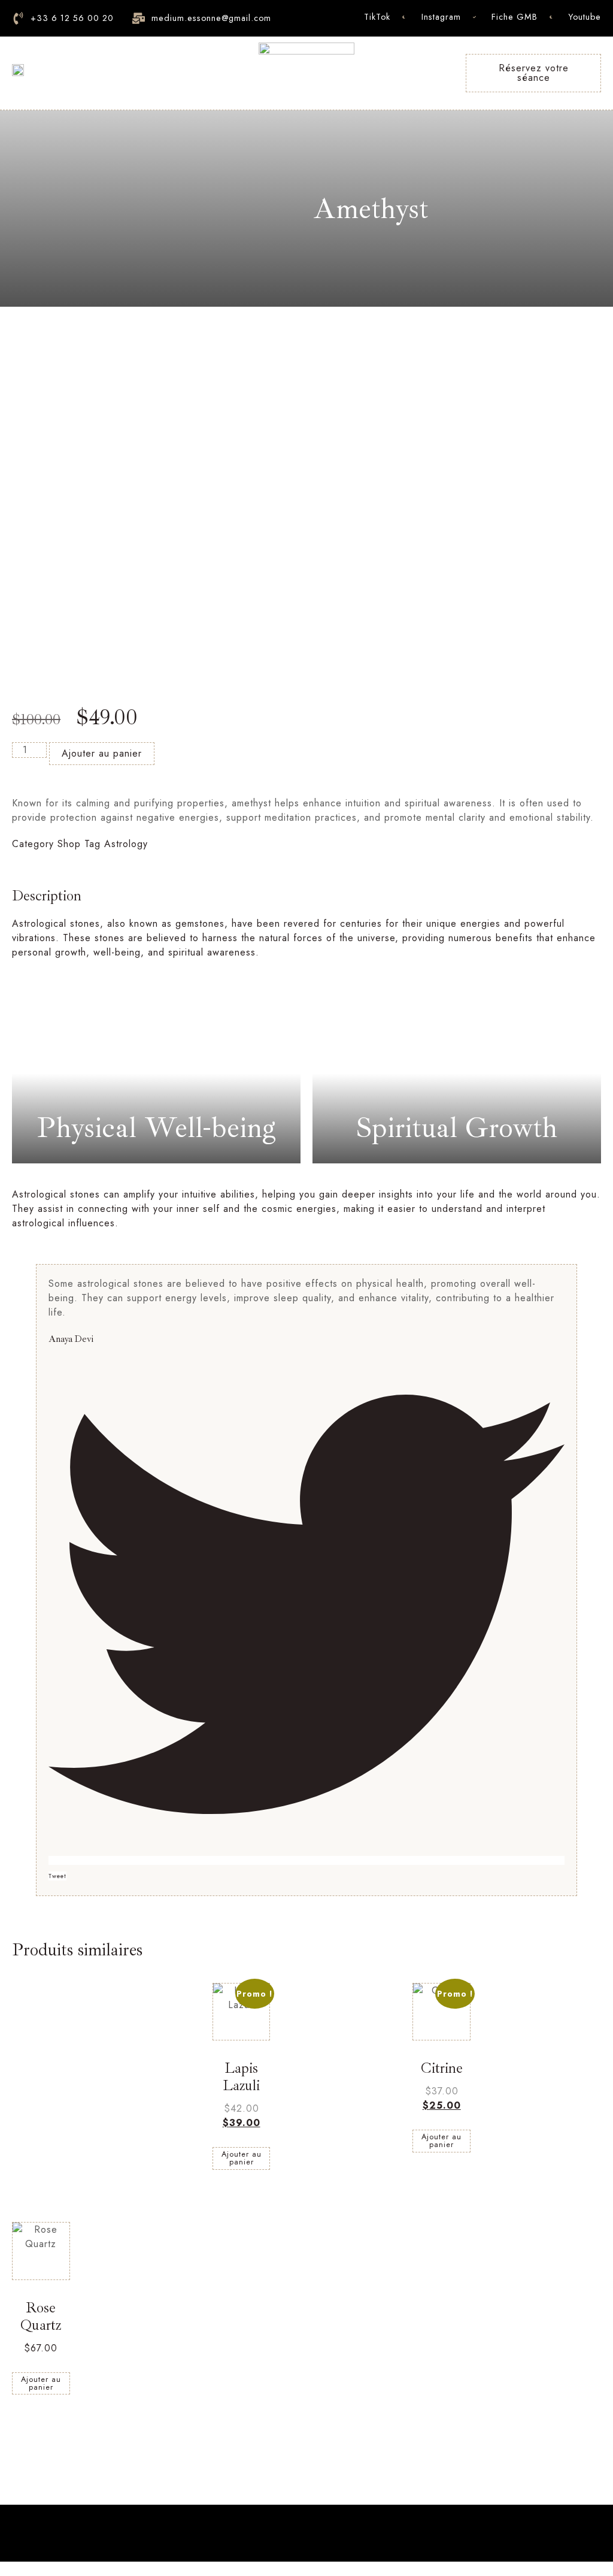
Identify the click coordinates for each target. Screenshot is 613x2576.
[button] (7, 2569)
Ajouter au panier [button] (242, 2158)
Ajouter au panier (102, 753)
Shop (69, 844)
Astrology (126, 844)
